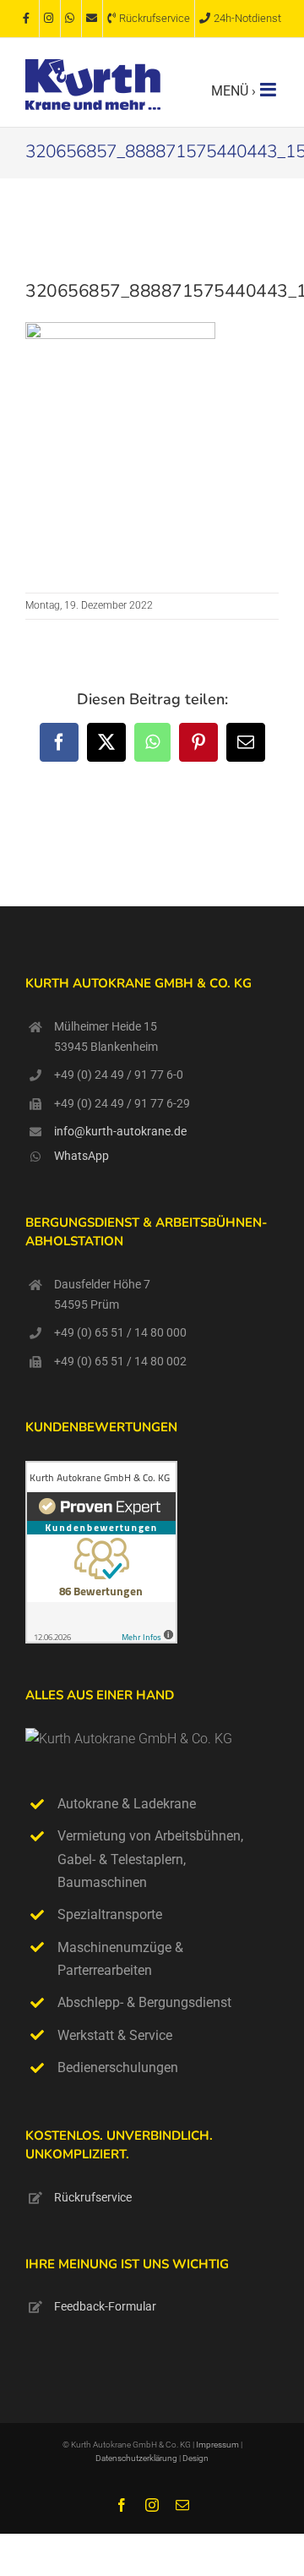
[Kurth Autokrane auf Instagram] (50, 19)
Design (195, 2458)
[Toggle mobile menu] (269, 90)
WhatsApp (81, 1156)
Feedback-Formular (105, 2306)
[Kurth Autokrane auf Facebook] (29, 19)
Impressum (217, 2445)
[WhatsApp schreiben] (71, 19)
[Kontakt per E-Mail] (92, 19)
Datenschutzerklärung (137, 2458)
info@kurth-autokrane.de (120, 1131)
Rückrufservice (93, 2197)
